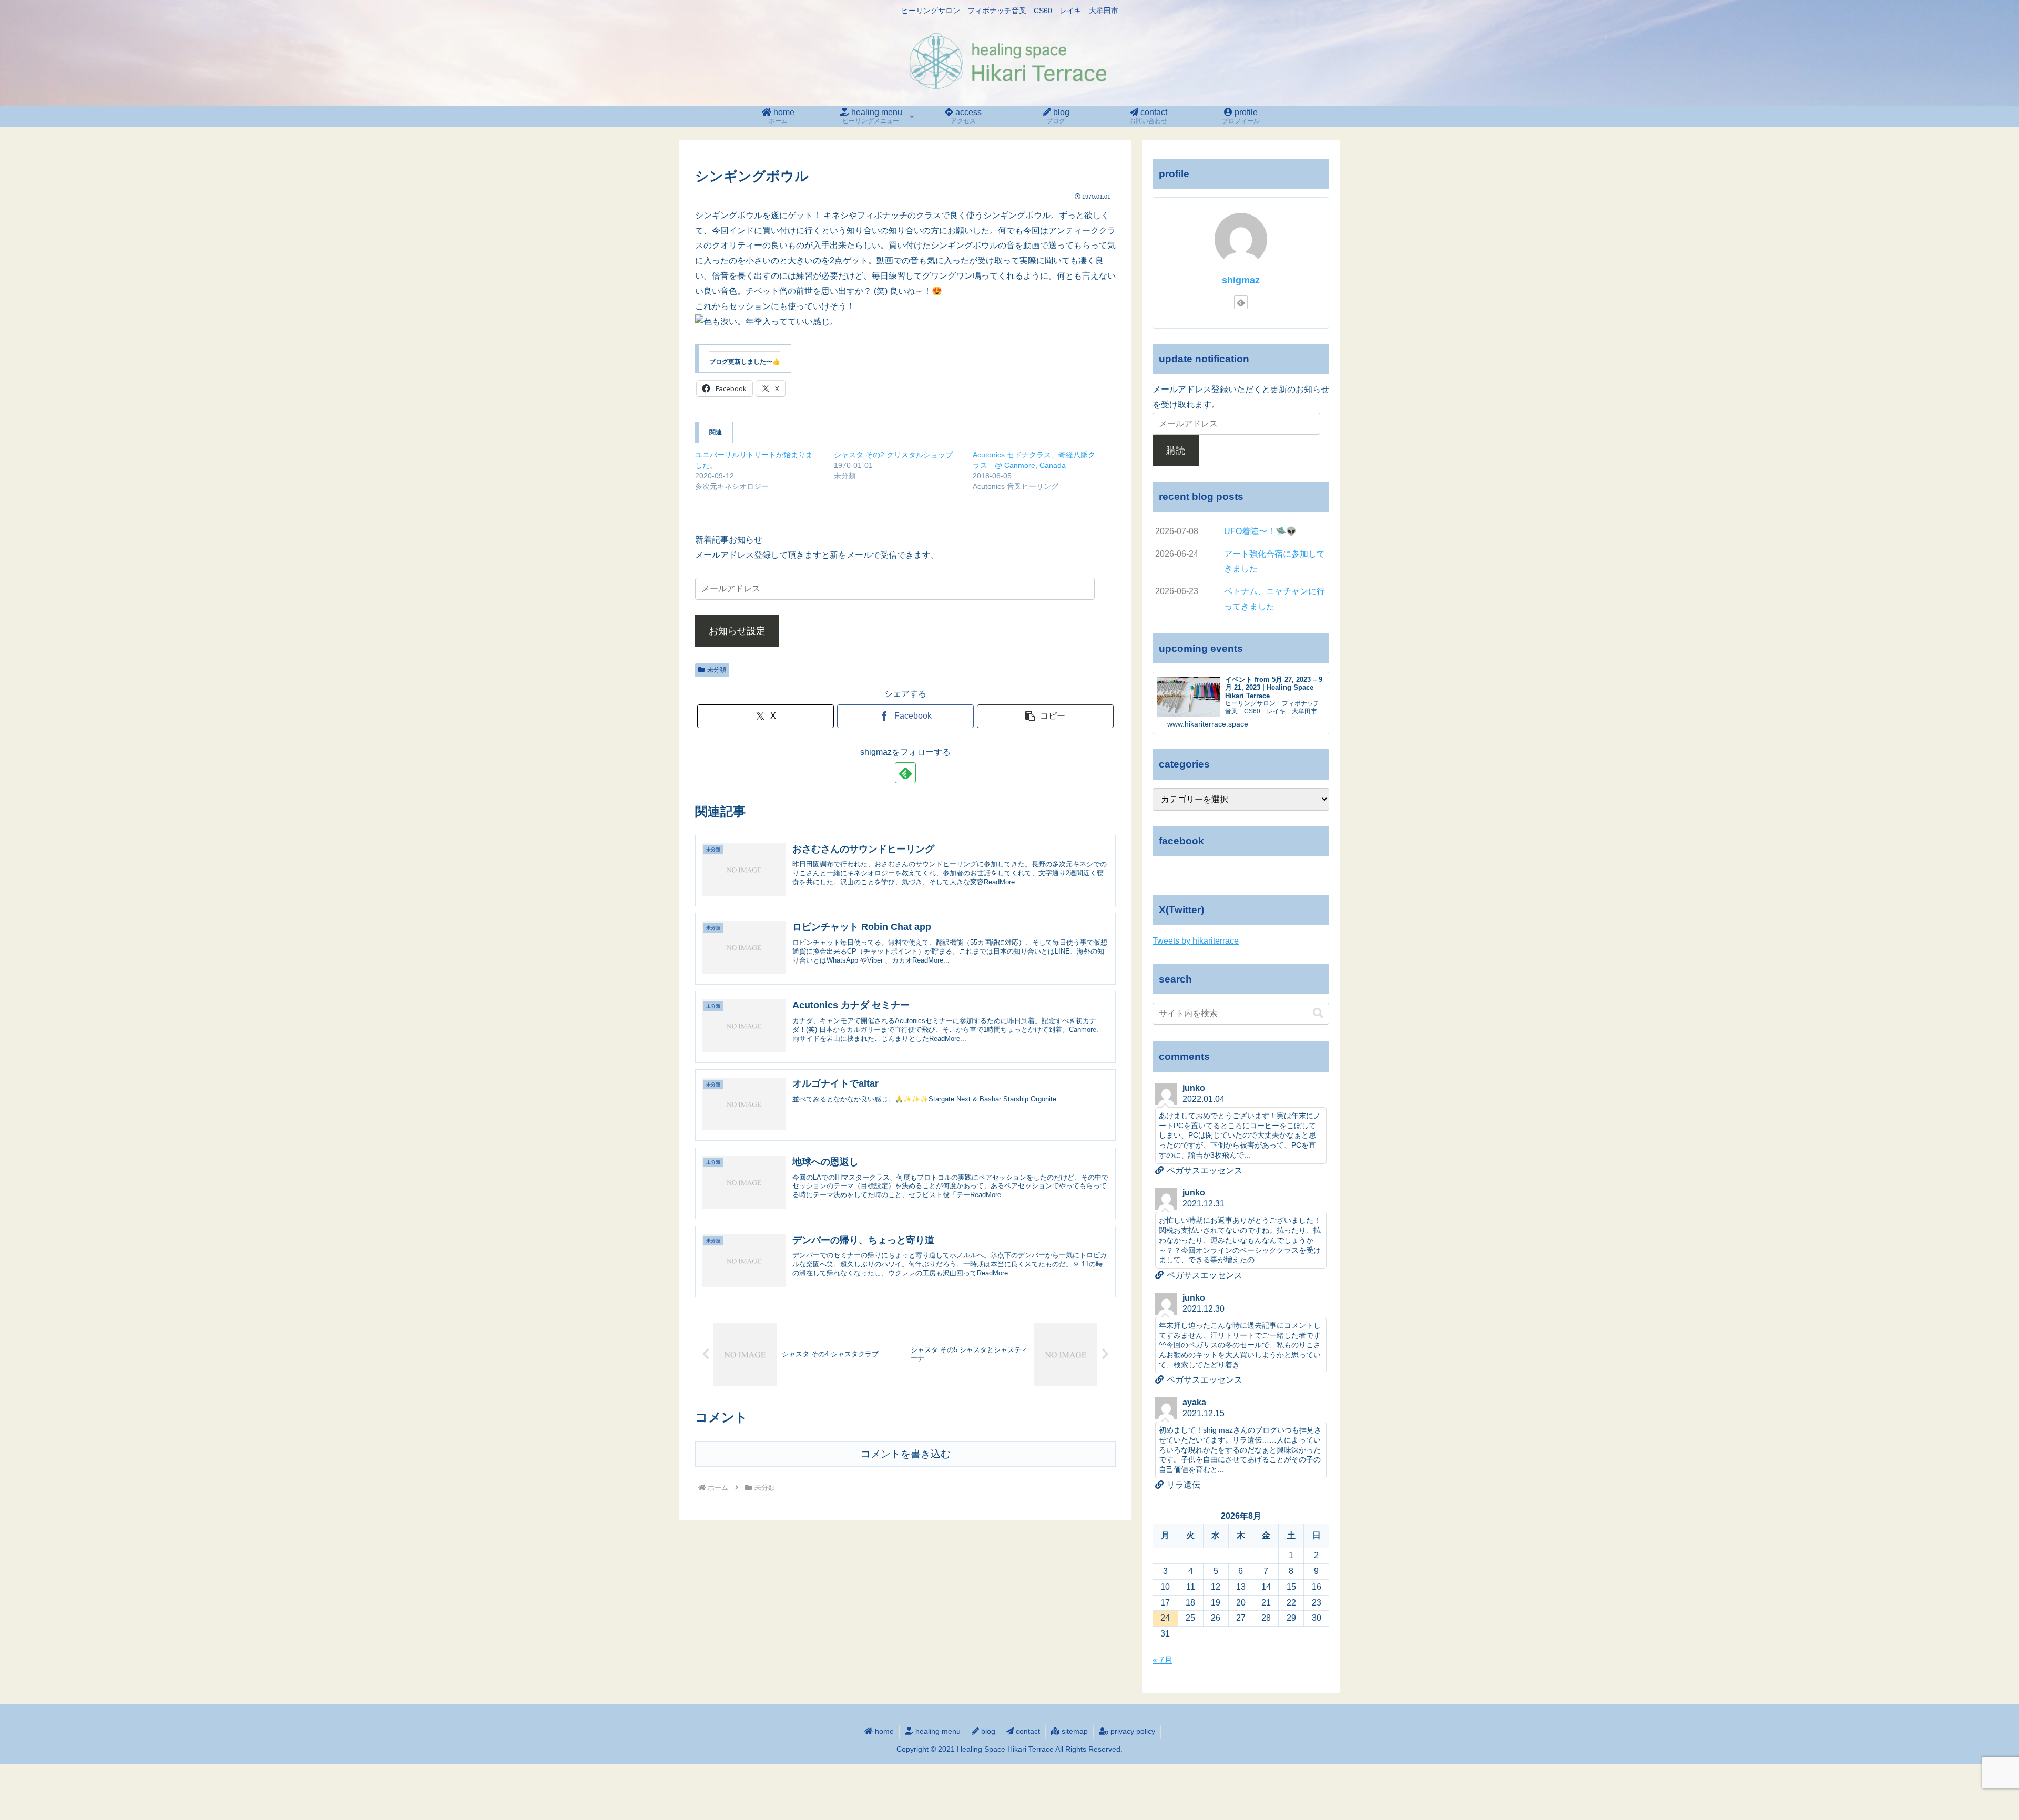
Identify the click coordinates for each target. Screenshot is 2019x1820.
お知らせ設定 (737, 631)
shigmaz (1241, 280)
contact (1027, 1731)
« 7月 (1163, 1660)
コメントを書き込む (906, 1454)
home (883, 1731)
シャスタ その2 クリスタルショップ (893, 455)
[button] (1045, 716)
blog (987, 1731)
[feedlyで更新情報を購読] (905, 773)
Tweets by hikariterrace (1196, 941)
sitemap (1074, 1731)
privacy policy (1132, 1731)
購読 (1176, 451)
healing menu (937, 1731)
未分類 (717, 670)
